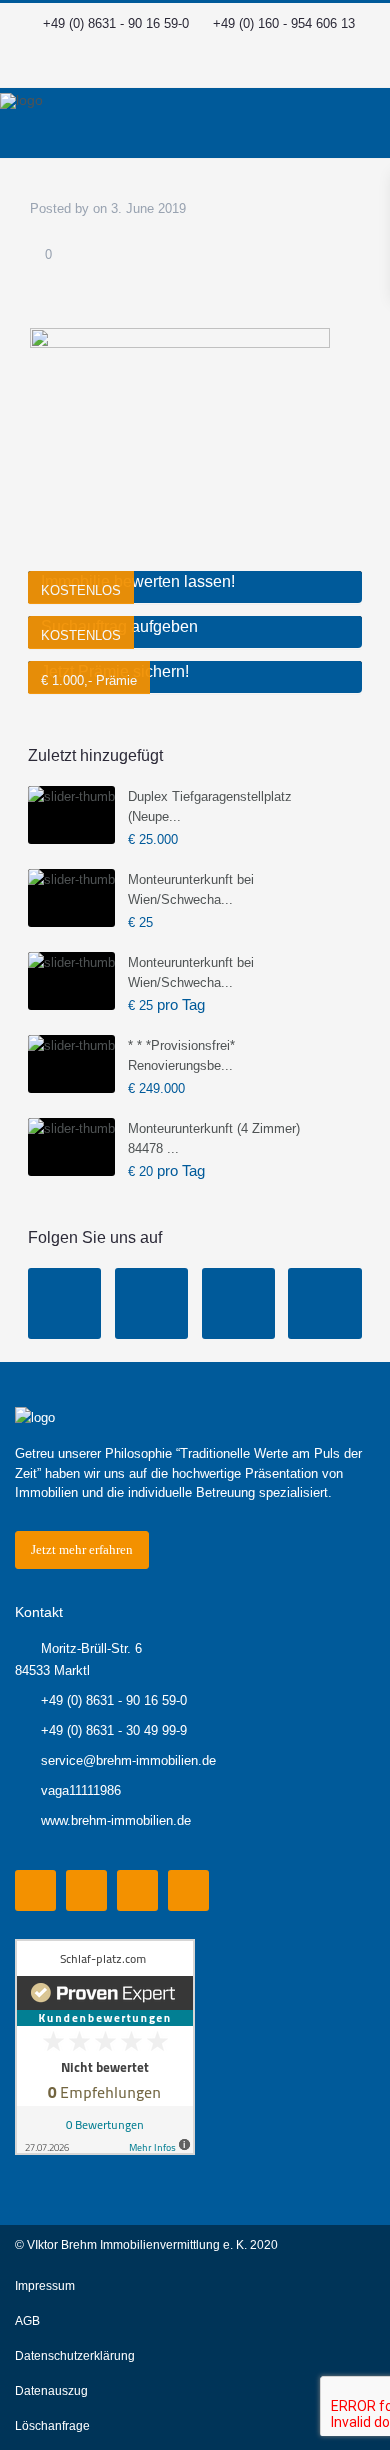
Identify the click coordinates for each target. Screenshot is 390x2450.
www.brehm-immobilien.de (116, 1820)
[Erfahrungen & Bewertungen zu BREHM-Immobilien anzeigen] (105, 2045)
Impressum (45, 2286)
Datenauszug (51, 2391)
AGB (27, 2321)
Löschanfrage (52, 2426)
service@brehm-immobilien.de (128, 1760)
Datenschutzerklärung (75, 2356)
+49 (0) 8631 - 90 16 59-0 (116, 23)
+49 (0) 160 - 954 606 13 (284, 23)
